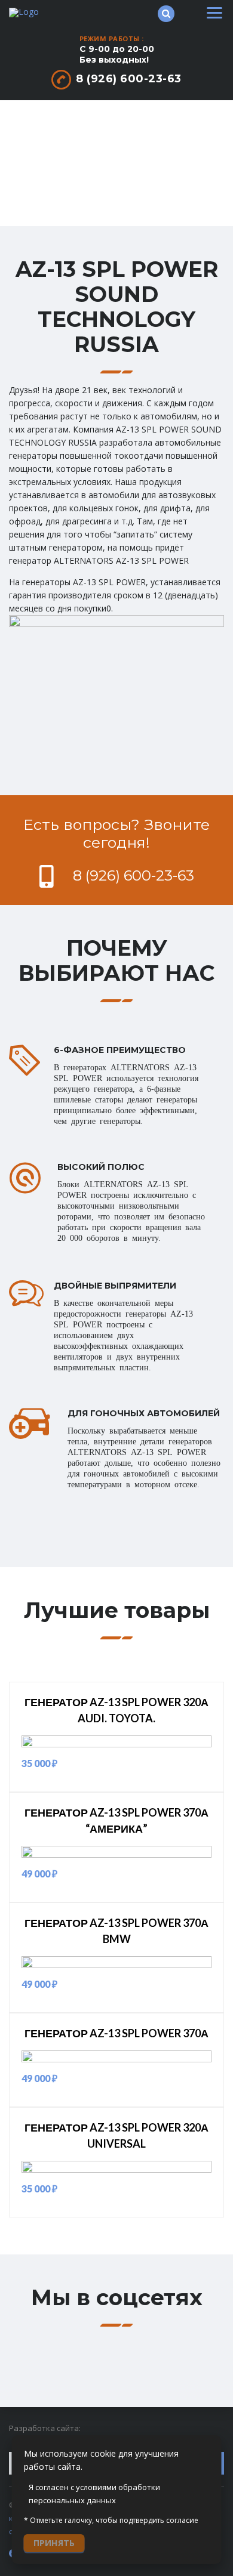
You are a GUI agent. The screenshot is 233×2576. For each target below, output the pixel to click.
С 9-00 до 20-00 (117, 54)
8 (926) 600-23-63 (129, 79)
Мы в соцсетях (117, 2297)
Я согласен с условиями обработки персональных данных (94, 2494)
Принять (54, 2543)
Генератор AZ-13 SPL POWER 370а (116, 2033)
